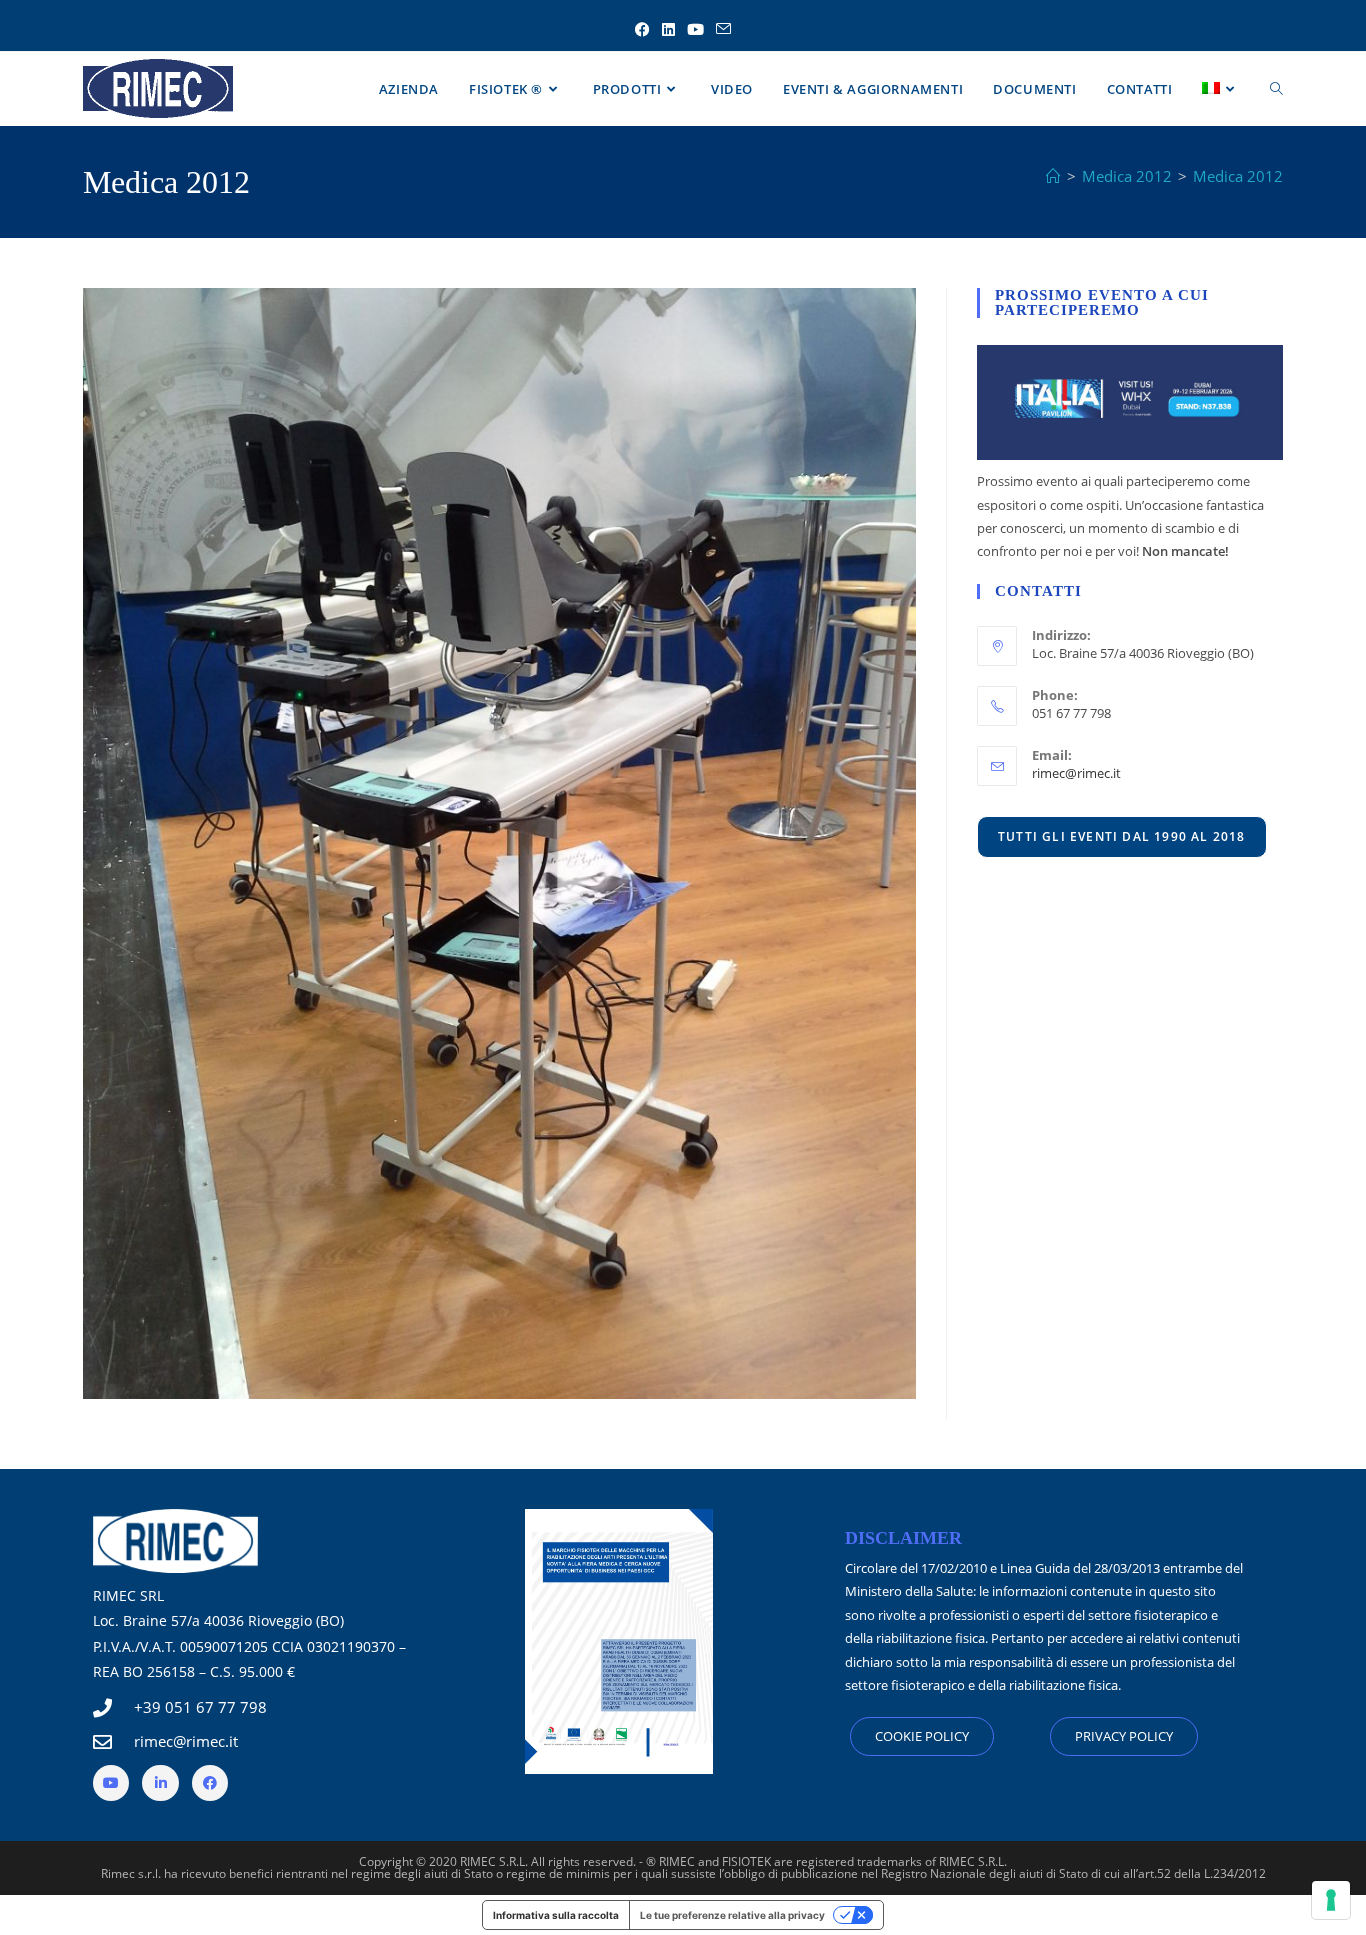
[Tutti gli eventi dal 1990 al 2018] (1122, 836)
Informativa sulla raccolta (556, 1915)
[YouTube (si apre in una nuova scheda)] (695, 29)
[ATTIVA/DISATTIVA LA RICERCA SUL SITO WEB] (1276, 89)
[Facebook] (210, 1783)
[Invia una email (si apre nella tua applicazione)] (723, 29)
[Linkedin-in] (160, 1783)
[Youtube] (111, 1783)
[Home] (1053, 176)
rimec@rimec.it (1076, 773)
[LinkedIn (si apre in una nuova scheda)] (668, 29)
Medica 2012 (1238, 176)
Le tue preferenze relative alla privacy (732, 1915)
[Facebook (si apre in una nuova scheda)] (642, 29)
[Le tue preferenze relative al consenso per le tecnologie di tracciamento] (1331, 1900)
